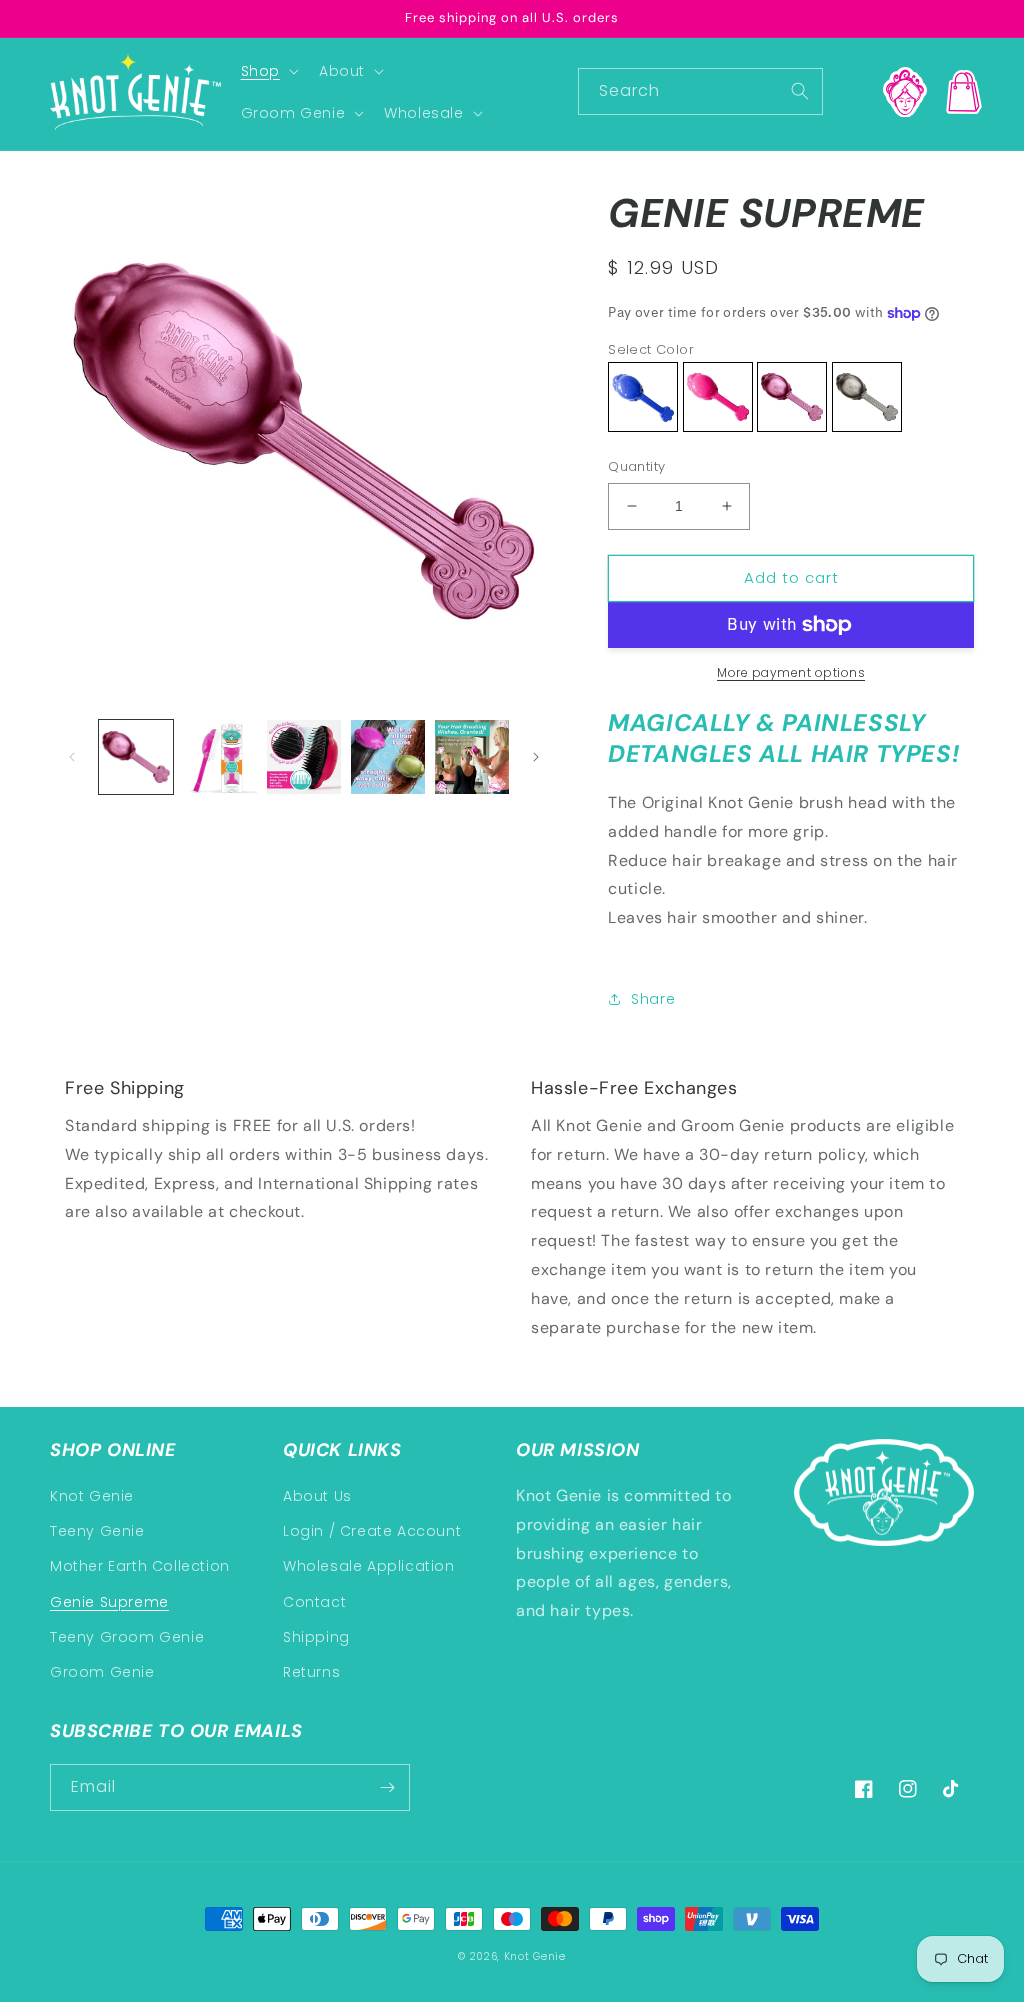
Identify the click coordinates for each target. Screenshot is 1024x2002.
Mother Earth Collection (140, 1566)
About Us (317, 1496)
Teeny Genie (97, 1531)
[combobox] (700, 91)
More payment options (791, 672)
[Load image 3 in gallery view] (304, 757)
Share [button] (653, 999)
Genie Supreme (109, 1602)
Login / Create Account (372, 1531)
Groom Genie (102, 1672)
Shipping (316, 1637)
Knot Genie (92, 1496)
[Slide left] (72, 757)
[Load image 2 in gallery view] (220, 757)
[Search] (800, 91)
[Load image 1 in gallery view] (136, 757)
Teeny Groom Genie (127, 1637)
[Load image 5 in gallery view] (472, 757)
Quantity (636, 466)
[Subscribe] (387, 1787)
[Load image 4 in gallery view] (388, 757)
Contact (314, 1602)
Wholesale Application (369, 1566)
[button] (268, 71)
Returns (311, 1672)
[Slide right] (536, 757)
